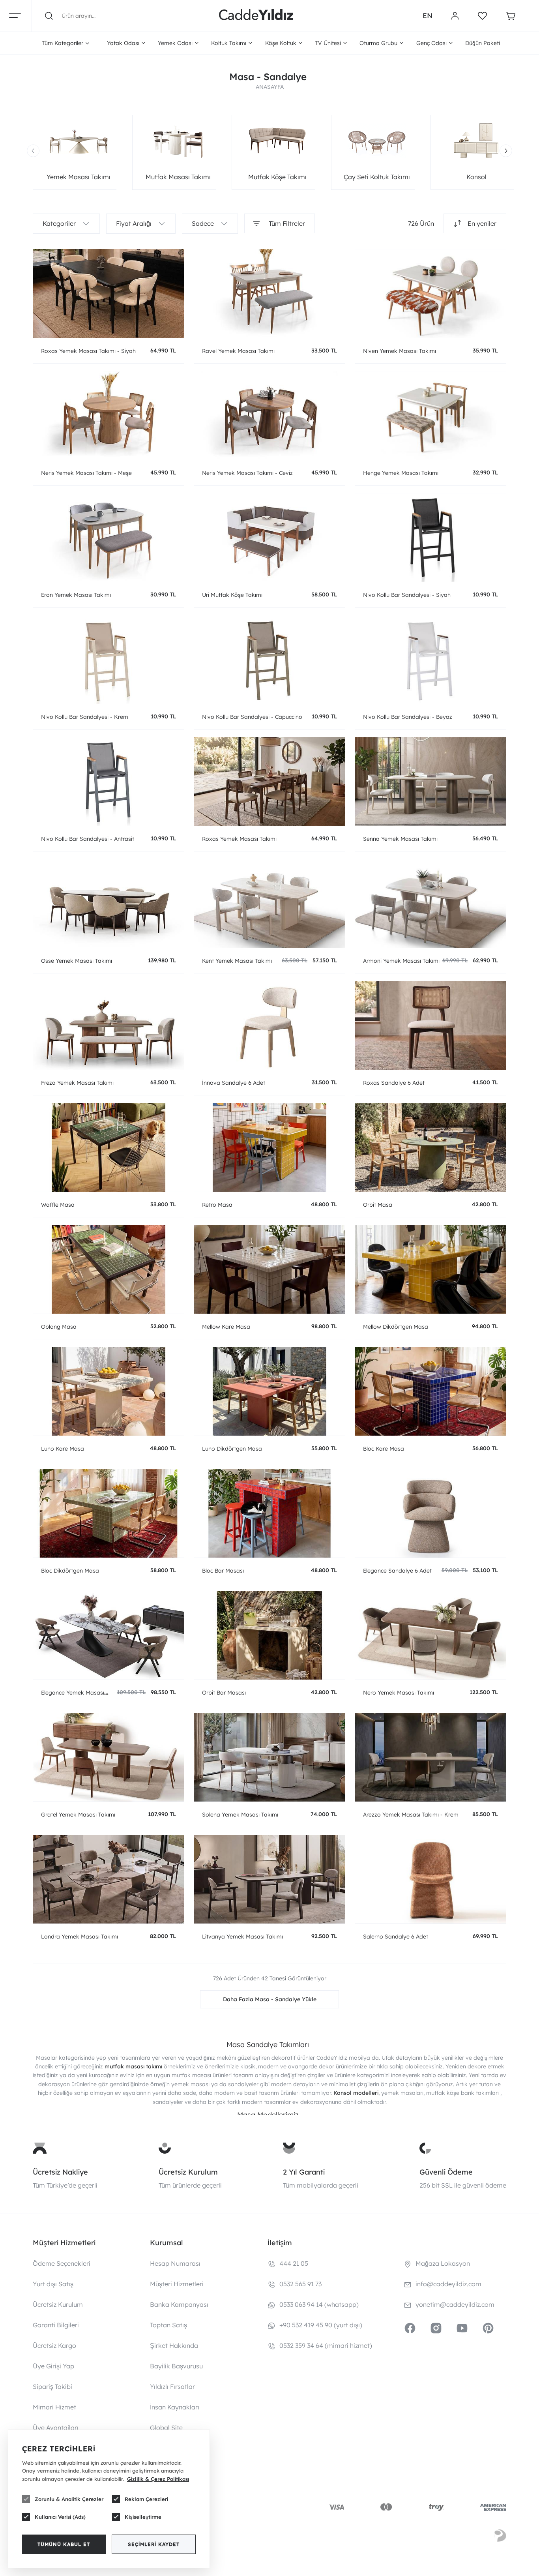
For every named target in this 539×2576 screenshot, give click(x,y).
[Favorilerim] (482, 16)
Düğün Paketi (483, 43)
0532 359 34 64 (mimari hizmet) (326, 2345)
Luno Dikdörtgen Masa (232, 1449)
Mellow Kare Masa (226, 1327)
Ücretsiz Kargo (54, 2345)
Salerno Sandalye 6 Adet (396, 1937)
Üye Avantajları (56, 2428)
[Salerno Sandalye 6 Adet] (430, 1879)
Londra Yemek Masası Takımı (80, 1937)
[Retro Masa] (269, 1147)
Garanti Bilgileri (56, 2325)
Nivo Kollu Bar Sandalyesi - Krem (85, 717)
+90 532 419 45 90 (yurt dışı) (321, 2325)
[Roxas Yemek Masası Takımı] (269, 781)
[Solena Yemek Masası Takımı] (269, 1757)
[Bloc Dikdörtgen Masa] (109, 1513)
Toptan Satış (168, 2325)
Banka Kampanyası (179, 2304)
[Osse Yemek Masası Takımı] (109, 903)
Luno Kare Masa (63, 1449)
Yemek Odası (175, 43)
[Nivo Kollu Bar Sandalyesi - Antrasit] (109, 781)
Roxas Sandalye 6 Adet (394, 1083)
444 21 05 (294, 2263)
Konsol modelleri (356, 2093)
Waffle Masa (58, 1205)
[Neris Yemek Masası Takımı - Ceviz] (269, 415)
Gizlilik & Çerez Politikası (158, 2479)
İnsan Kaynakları (175, 2407)
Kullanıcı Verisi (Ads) (60, 2517)
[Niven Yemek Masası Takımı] (430, 293)
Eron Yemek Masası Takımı (76, 595)
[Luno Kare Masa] (109, 1391)
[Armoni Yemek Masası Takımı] (430, 903)
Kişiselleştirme (143, 2517)
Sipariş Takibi (52, 2387)
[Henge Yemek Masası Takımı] (430, 415)
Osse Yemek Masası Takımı (77, 961)
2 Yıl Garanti (304, 2172)
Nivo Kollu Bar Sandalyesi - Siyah (407, 595)
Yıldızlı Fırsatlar (172, 2387)
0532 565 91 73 (300, 2284)
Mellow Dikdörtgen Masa (396, 1327)
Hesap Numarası (175, 2263)
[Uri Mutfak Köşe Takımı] (269, 537)
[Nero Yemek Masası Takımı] (430, 1635)
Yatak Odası (123, 43)
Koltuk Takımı (229, 43)
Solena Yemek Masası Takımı (240, 1815)
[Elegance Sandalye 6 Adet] (430, 1513)
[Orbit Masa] (430, 1147)
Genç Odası (431, 43)
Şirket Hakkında (174, 2345)
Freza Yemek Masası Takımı (77, 1083)
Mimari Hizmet (54, 2407)
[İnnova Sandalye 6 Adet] (269, 1025)
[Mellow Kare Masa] (269, 1269)
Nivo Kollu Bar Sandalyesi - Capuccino (252, 717)
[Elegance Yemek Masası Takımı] (109, 1635)
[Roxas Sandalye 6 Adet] (430, 1025)
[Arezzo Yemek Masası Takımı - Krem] (430, 1757)
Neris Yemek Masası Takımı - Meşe (86, 473)
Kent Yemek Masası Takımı (237, 961)
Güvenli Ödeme (446, 2172)
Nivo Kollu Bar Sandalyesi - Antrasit (88, 839)
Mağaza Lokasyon (443, 2263)
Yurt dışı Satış (53, 2284)
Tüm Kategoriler (63, 43)
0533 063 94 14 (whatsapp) (319, 2304)
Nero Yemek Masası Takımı (399, 1693)
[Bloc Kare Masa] (430, 1391)
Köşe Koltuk (281, 43)
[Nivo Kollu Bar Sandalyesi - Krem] (109, 659)
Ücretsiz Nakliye (60, 2172)
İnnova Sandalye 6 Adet (234, 1083)
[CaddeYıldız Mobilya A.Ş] (256, 16)
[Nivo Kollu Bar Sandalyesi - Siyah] (430, 537)
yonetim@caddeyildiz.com (455, 2304)
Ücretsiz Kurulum (188, 2172)
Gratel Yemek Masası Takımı (78, 1815)
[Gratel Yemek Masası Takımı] (109, 1757)
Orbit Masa (378, 1205)
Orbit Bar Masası (224, 1693)
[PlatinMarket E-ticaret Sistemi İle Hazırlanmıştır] (500, 2537)
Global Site (166, 2428)
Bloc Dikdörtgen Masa (70, 1571)
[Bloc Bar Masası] (269, 1513)
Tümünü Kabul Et (64, 2544)
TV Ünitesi (328, 43)
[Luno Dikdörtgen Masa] (269, 1391)
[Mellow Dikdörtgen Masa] (430, 1269)
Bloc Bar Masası (223, 1571)
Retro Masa (217, 1205)
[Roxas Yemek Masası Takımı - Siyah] (109, 293)
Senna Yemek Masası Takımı (400, 839)
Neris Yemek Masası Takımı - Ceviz (247, 473)
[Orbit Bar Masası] (269, 1635)
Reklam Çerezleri (146, 2499)
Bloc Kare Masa (384, 1449)
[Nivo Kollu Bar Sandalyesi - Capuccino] (269, 659)
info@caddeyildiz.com (448, 2284)
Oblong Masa (59, 1327)
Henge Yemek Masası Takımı (401, 473)
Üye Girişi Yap (53, 2366)
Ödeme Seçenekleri (62, 2263)
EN (428, 16)
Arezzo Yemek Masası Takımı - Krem (411, 1815)
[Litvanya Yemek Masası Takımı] (269, 1879)
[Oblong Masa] (109, 1269)
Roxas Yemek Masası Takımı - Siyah (88, 351)
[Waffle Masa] (109, 1147)
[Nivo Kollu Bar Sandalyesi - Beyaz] (430, 659)
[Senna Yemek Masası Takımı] (430, 781)
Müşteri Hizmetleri (177, 2284)
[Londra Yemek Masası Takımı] (109, 1879)
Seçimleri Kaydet (154, 2544)
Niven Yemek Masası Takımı (400, 351)
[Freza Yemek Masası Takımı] (109, 1025)
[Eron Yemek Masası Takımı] (109, 537)
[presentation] (33, 151)
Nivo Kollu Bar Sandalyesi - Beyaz (408, 717)
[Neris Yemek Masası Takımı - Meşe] (109, 415)
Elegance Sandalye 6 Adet (397, 1571)
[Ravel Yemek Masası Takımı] (269, 293)
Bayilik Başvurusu (176, 2366)
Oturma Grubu (378, 43)
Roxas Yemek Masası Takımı (239, 839)
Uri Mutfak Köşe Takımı (232, 595)
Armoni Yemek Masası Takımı (401, 961)
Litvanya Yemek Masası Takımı (242, 1937)
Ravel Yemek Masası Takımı (238, 351)
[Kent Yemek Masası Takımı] (269, 903)
